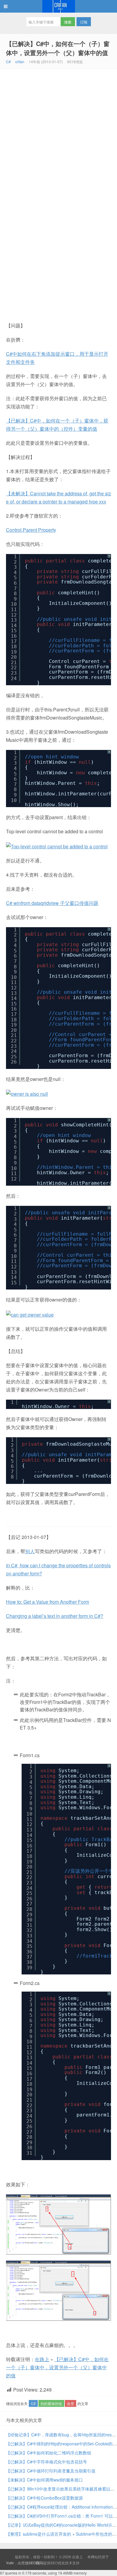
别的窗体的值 (51, 2403)
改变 (70, 2403)
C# (8, 62)
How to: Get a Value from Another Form (48, 1602)
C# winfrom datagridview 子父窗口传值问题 (52, 903)
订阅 (84, 22)
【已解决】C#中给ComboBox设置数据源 (44, 2498)
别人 (30, 1551)
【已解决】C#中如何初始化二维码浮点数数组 (49, 2453)
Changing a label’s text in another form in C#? (55, 1616)
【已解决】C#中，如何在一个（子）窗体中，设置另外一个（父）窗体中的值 (58, 48)
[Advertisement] (58, 130)
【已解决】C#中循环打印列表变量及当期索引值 (51, 2471)
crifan (20, 62)
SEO (54, 2563)
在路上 (58, 6)
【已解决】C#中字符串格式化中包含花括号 (46, 2462)
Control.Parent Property (31, 530)
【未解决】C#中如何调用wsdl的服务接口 (44, 2480)
